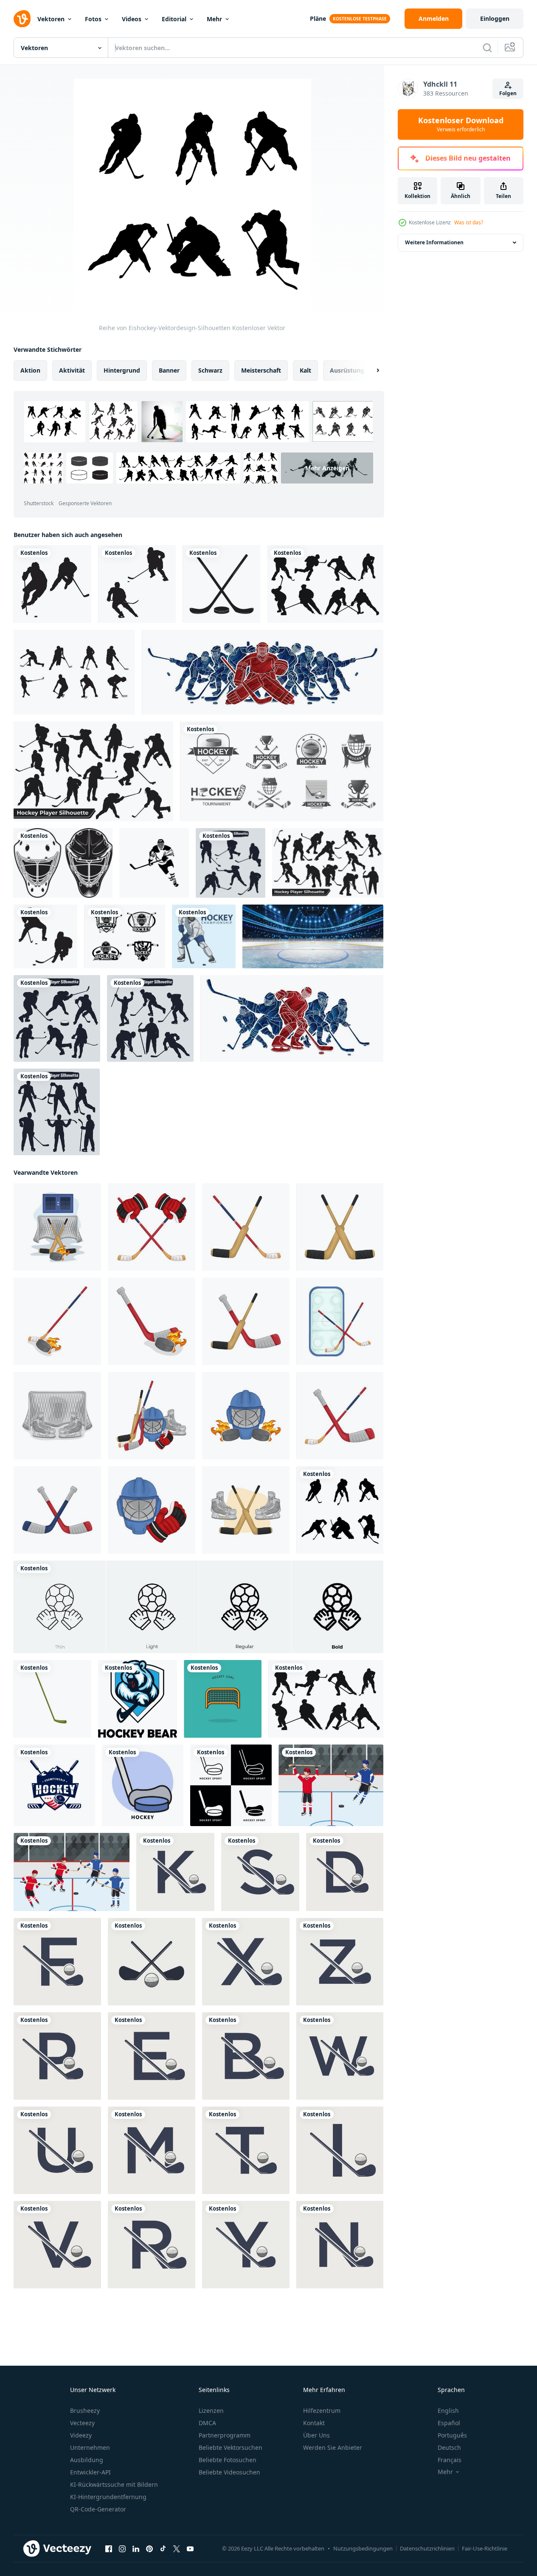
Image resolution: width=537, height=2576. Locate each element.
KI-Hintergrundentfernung (108, 2497)
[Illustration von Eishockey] (57, 1227)
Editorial (174, 19)
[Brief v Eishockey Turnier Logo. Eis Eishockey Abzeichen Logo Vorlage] (57, 2245)
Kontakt (314, 2423)
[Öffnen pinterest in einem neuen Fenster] (149, 2549)
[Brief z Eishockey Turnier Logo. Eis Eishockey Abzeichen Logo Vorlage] (340, 1962)
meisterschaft (261, 370)
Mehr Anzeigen (327, 468)
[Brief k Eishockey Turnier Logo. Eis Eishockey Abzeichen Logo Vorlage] (175, 1872)
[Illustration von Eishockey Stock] (246, 1227)
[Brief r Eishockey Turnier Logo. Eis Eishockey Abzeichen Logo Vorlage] (152, 2245)
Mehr (214, 19)
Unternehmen (90, 2447)
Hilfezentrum (322, 2411)
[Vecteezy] (22, 19)
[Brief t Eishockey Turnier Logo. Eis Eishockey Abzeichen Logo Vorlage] (246, 2150)
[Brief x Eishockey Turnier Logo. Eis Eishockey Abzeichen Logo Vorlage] (246, 1962)
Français (450, 2460)
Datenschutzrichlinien (427, 2548)
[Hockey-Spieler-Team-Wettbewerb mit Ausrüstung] (72, 1872)
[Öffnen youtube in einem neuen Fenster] (190, 2549)
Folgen (508, 93)
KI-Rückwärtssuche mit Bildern (114, 2484)
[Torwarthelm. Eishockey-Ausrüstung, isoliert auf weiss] (63, 863)
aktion (30, 370)
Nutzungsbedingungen (363, 2548)
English (448, 2411)
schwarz (210, 370)
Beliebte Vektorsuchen (231, 2447)
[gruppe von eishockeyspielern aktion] (292, 1018)
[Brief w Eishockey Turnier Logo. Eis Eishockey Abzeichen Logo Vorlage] (340, 2056)
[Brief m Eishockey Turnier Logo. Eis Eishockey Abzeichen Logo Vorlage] (152, 2150)
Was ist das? (469, 222)
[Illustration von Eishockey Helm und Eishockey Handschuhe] (152, 1510)
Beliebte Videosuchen (229, 2472)
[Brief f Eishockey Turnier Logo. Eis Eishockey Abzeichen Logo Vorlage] (57, 1962)
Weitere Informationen (434, 242)
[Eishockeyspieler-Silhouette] (52, 584)
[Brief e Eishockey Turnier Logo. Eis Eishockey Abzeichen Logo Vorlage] (152, 2056)
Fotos (93, 19)
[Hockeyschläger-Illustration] (52, 1699)
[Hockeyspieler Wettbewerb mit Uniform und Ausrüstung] (331, 1785)
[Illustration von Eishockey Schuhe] (57, 1416)
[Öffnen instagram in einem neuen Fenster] (122, 2549)
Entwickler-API (90, 2472)
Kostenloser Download (461, 124)
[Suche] (487, 48)
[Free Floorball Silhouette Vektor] (74, 672)
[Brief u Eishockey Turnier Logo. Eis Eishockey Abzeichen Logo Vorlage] (57, 2150)
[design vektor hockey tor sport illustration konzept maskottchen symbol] (223, 1699)
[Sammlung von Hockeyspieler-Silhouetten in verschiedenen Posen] (93, 771)
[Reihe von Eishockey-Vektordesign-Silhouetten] (340, 1510)
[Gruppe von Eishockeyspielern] (263, 672)
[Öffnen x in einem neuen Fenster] (177, 2549)
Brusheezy (85, 2411)
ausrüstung (347, 370)
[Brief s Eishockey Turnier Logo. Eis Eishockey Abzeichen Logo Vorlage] (260, 1872)
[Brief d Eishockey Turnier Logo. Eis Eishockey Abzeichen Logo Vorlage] (345, 1872)
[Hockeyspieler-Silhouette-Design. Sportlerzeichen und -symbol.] (154, 863)
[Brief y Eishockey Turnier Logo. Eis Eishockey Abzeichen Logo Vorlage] (246, 2245)
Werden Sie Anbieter (333, 2447)
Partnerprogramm (225, 2435)
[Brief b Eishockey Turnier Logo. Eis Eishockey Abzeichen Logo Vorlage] (246, 2056)
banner (169, 370)
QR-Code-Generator (98, 2509)
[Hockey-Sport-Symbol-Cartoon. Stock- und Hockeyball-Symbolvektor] (143, 1785)
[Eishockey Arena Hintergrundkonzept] (313, 936)
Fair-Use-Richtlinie (485, 2548)
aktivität (72, 370)
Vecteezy (82, 2423)
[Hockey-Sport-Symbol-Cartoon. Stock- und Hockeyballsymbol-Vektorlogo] (231, 1785)
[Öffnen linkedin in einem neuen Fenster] (136, 2549)
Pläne (318, 18)
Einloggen (495, 18)
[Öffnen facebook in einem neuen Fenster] (109, 2549)
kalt (305, 370)
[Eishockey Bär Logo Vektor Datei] (138, 1699)
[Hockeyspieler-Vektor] (204, 936)
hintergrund (122, 370)
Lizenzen (211, 2411)
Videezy (81, 2435)
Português (452, 2435)
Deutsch (449, 2447)
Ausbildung (87, 2460)
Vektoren (51, 19)
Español (449, 2423)
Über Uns (316, 2435)
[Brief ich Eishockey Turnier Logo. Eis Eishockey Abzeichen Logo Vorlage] (340, 2150)
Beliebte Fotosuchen (228, 2460)
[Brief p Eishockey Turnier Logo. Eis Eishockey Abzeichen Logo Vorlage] (57, 2056)
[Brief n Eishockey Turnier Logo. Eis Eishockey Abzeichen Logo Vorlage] (340, 2245)
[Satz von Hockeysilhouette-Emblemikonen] (125, 936)
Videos (132, 19)
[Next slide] (371, 370)
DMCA (207, 2423)
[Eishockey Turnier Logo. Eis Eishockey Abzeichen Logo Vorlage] (152, 1962)
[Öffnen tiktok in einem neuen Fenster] (163, 2549)
